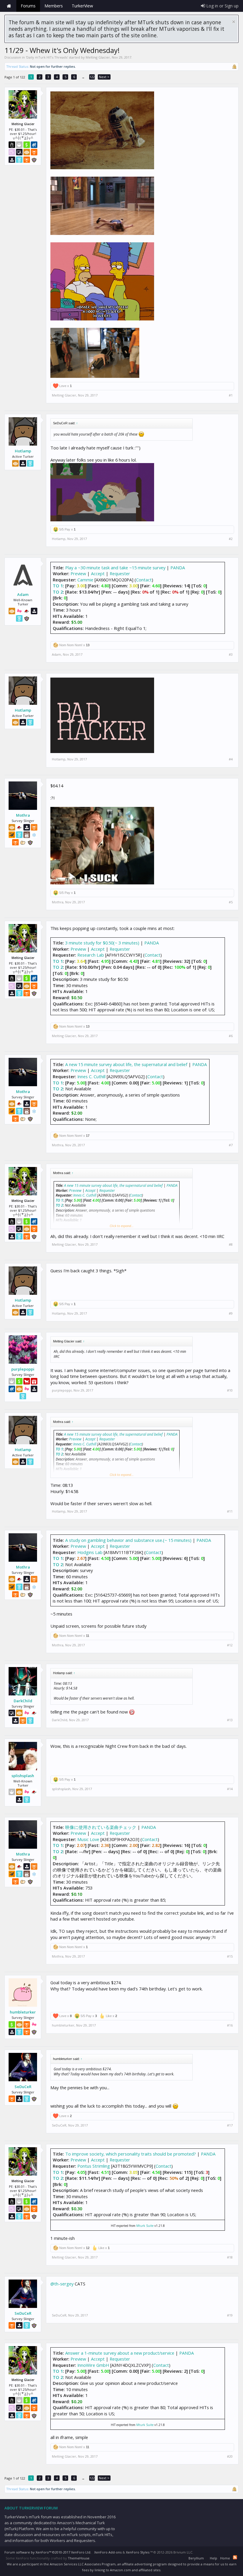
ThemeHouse (79, 2558)
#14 (230, 1789)
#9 (231, 1313)
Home (9, 6)
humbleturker (23, 2012)
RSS (235, 2557)
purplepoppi (23, 1369)
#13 (230, 1720)
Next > (104, 77)
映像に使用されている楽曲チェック (101, 1827)
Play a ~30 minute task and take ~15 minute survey (115, 568)
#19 (230, 2315)
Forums (28, 6)
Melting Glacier (98, 57)
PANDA (178, 568)
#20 (230, 2456)
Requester (120, 573)
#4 (231, 759)
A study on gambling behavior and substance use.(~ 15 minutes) (128, 1540)
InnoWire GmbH (93, 2365)
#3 (231, 655)
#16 (230, 2025)
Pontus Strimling (94, 2166)
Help (214, 2558)
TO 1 (58, 586)
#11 (230, 1511)
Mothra (23, 815)
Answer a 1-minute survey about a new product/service (120, 2353)
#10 (230, 1390)
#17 (230, 2125)
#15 (230, 1956)
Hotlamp (23, 451)
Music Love (88, 1839)
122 (92, 77)
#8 (231, 1245)
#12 (230, 1645)
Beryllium (196, 2558)
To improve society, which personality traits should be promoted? (131, 2154)
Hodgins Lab (90, 1552)
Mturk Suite (145, 2226)
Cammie (85, 580)
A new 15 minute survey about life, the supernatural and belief (126, 1064)
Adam (23, 594)
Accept (98, 573)
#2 (231, 539)
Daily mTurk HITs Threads (47, 57)
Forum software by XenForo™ (48, 2552)
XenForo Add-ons (108, 2552)
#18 (230, 2257)
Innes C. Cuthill (91, 1076)
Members (54, 6)
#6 (231, 1036)
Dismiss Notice (234, 22)
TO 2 (58, 592)
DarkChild (23, 1701)
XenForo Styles (138, 2552)
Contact (144, 580)
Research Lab (91, 955)
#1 (231, 395)
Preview (78, 573)
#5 (231, 902)
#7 (231, 1145)
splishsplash (23, 1776)
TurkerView (82, 6)
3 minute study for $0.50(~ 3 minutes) (102, 943)
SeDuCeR (23, 2087)
